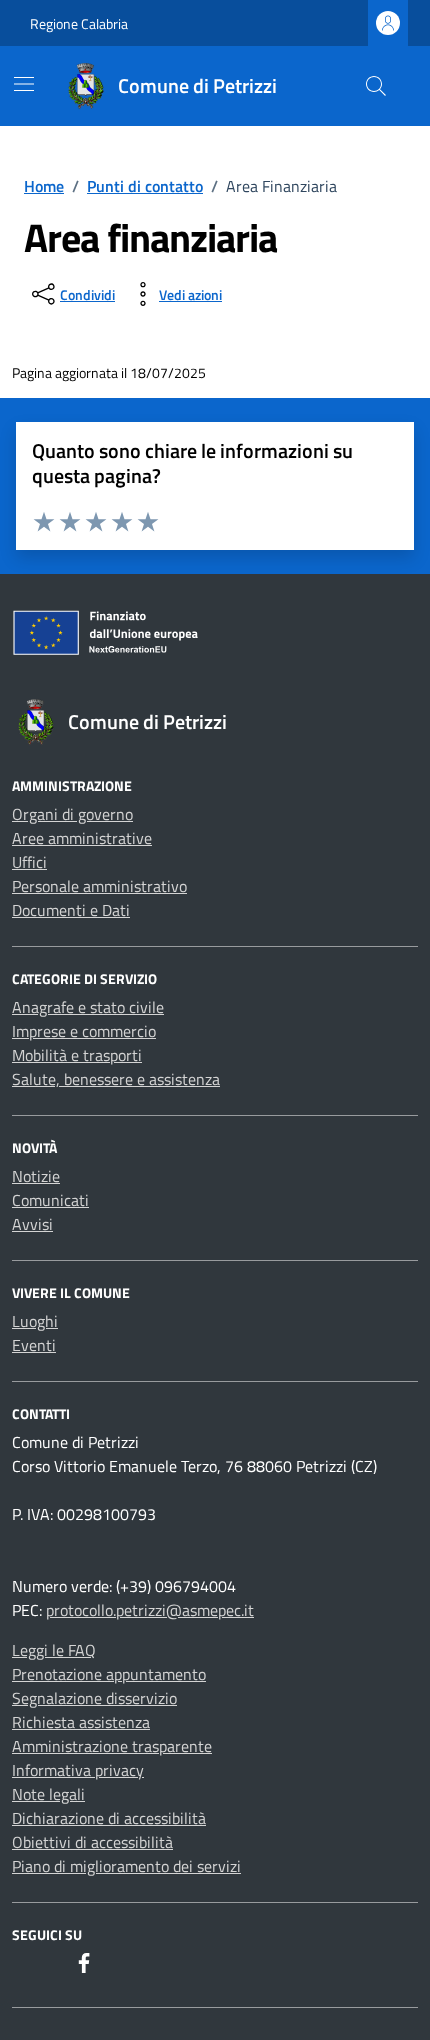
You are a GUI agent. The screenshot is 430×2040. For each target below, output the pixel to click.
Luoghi (35, 1321)
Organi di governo (72, 814)
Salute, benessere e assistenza (116, 1079)
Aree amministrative (82, 838)
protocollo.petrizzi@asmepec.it (150, 1610)
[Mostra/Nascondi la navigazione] (24, 84)
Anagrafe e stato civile (88, 1007)
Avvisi (32, 1224)
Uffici (29, 862)
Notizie (36, 1176)
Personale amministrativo (99, 886)
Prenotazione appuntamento (109, 1674)
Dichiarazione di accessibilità (109, 1818)
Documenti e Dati (71, 910)
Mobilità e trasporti (77, 1055)
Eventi (34, 1345)
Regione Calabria (79, 23)
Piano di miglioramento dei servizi (126, 1866)
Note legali (48, 1794)
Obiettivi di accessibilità (92, 1842)
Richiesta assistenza (81, 1722)
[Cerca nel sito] (376, 86)
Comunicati (50, 1200)
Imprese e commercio (84, 1031)
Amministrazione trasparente (112, 1746)
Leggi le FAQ (54, 1650)
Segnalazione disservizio (94, 1698)
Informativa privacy (78, 1770)
